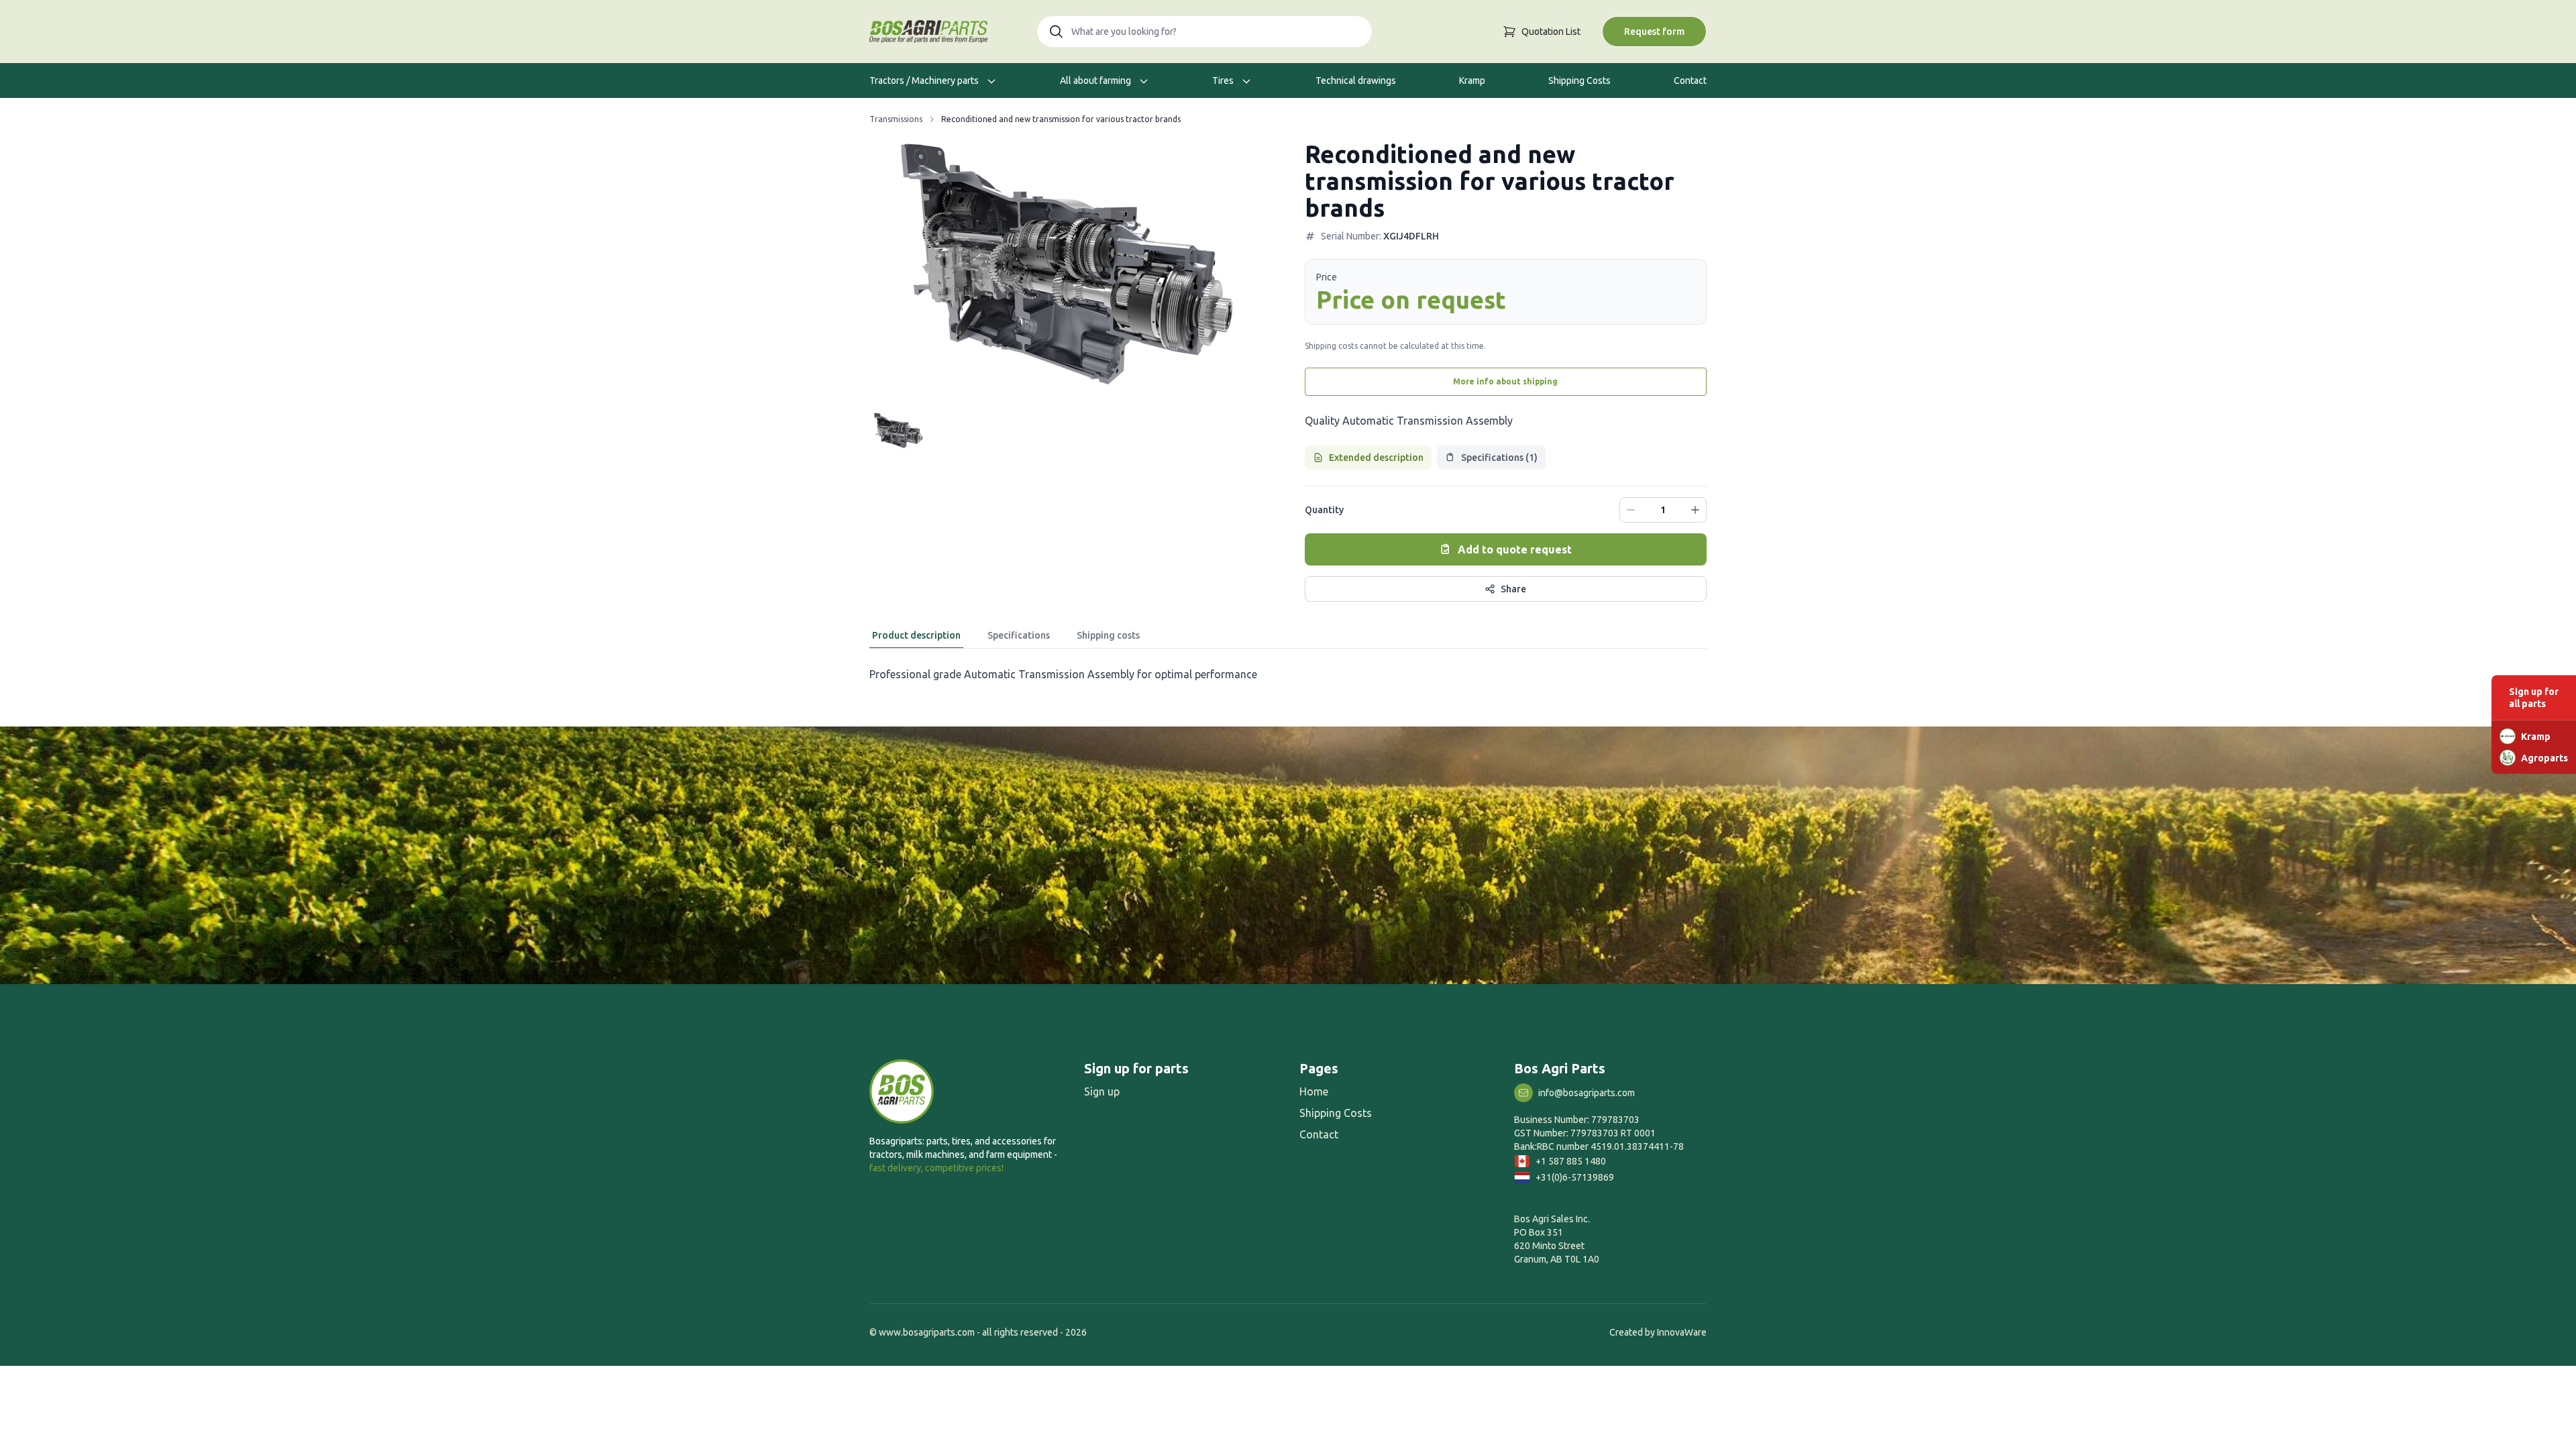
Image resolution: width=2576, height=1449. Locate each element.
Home (1314, 1091)
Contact (1690, 80)
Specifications (1019, 635)
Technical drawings (1356, 80)
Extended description (1376, 458)
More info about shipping (1505, 381)
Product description (916, 635)
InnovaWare (1682, 1332)
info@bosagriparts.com (1587, 1093)
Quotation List (1551, 32)
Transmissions (896, 119)
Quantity (1324, 510)
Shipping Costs (1579, 80)
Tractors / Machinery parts (925, 80)
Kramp (1472, 80)
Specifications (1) (1499, 458)
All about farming (1096, 80)
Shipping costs (1108, 635)
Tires (1224, 80)
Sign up (1102, 1091)
